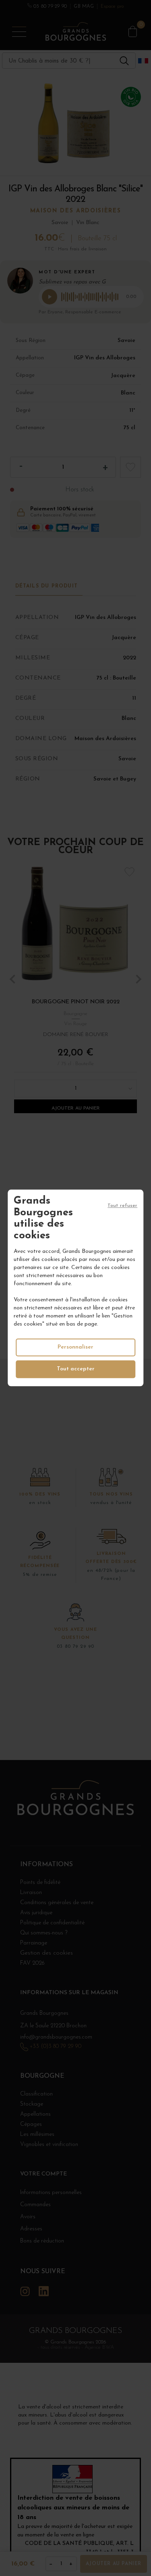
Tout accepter (76, 1369)
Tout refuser (122, 1206)
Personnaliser (75, 1348)
